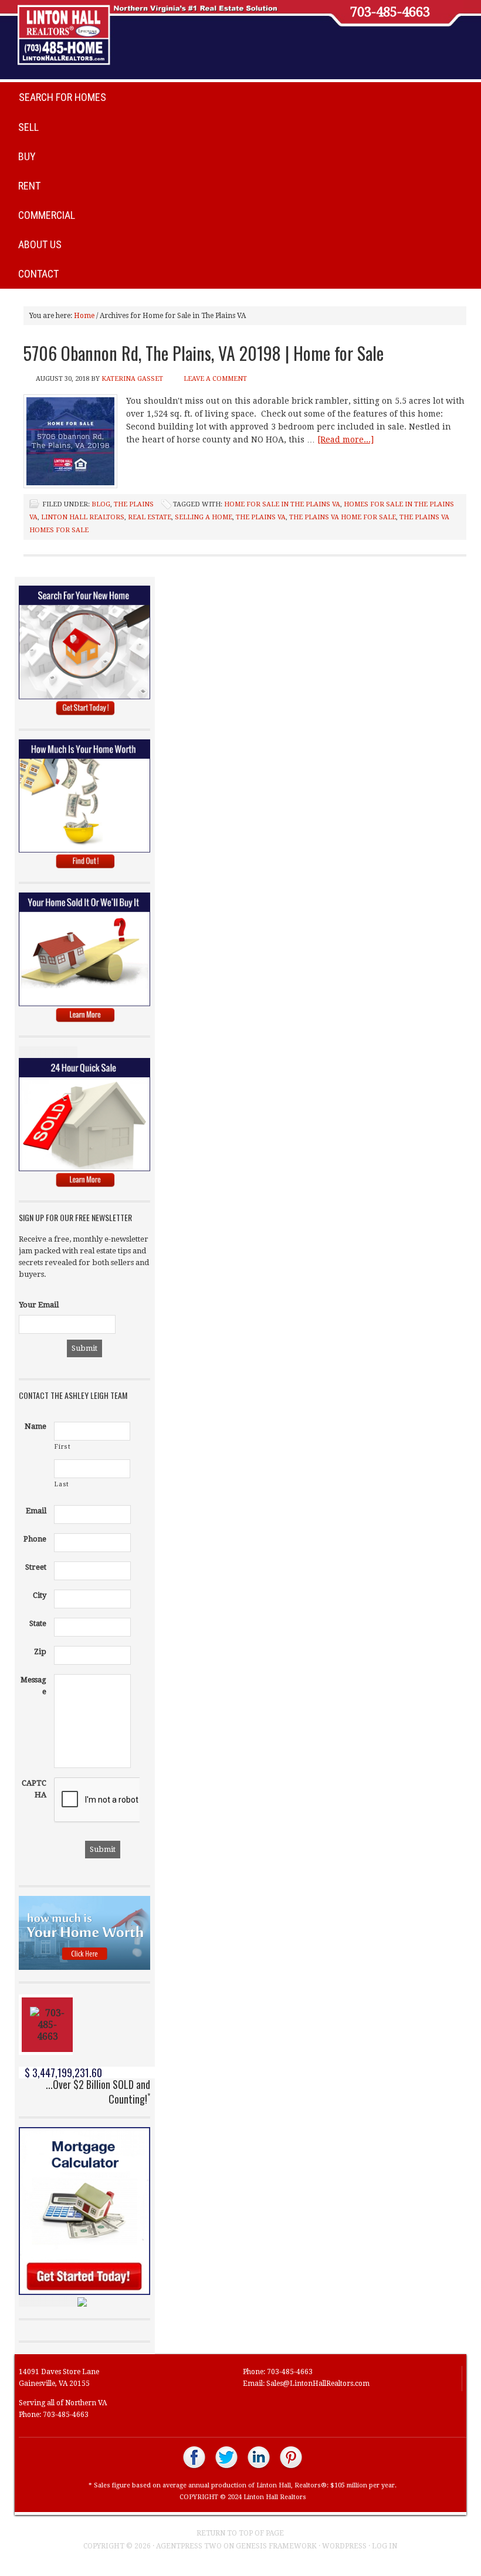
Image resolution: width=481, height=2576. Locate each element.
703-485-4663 (390, 12)
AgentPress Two (189, 2546)
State (38, 1623)
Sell (28, 127)
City (40, 1595)
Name (35, 1426)
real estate (150, 517)
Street (36, 1567)
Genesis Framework (276, 2546)
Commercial (47, 215)
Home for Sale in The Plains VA (282, 504)
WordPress (344, 2546)
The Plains (134, 504)
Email (36, 1511)
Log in (385, 2546)
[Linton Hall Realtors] (194, 2468)
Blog (101, 504)
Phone (35, 1539)
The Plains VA (261, 517)
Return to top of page (240, 2533)
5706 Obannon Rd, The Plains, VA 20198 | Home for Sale (204, 353)
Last (62, 1484)
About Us (40, 244)
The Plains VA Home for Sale (343, 517)
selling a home (204, 517)
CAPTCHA (34, 1789)
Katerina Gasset (132, 379)
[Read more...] (345, 440)
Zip (40, 1652)
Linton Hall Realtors (83, 517)
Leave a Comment (215, 379)
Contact (38, 274)
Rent (29, 186)
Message (33, 1686)
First (62, 1447)
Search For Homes (62, 97)
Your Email (39, 1305)
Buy (27, 156)
